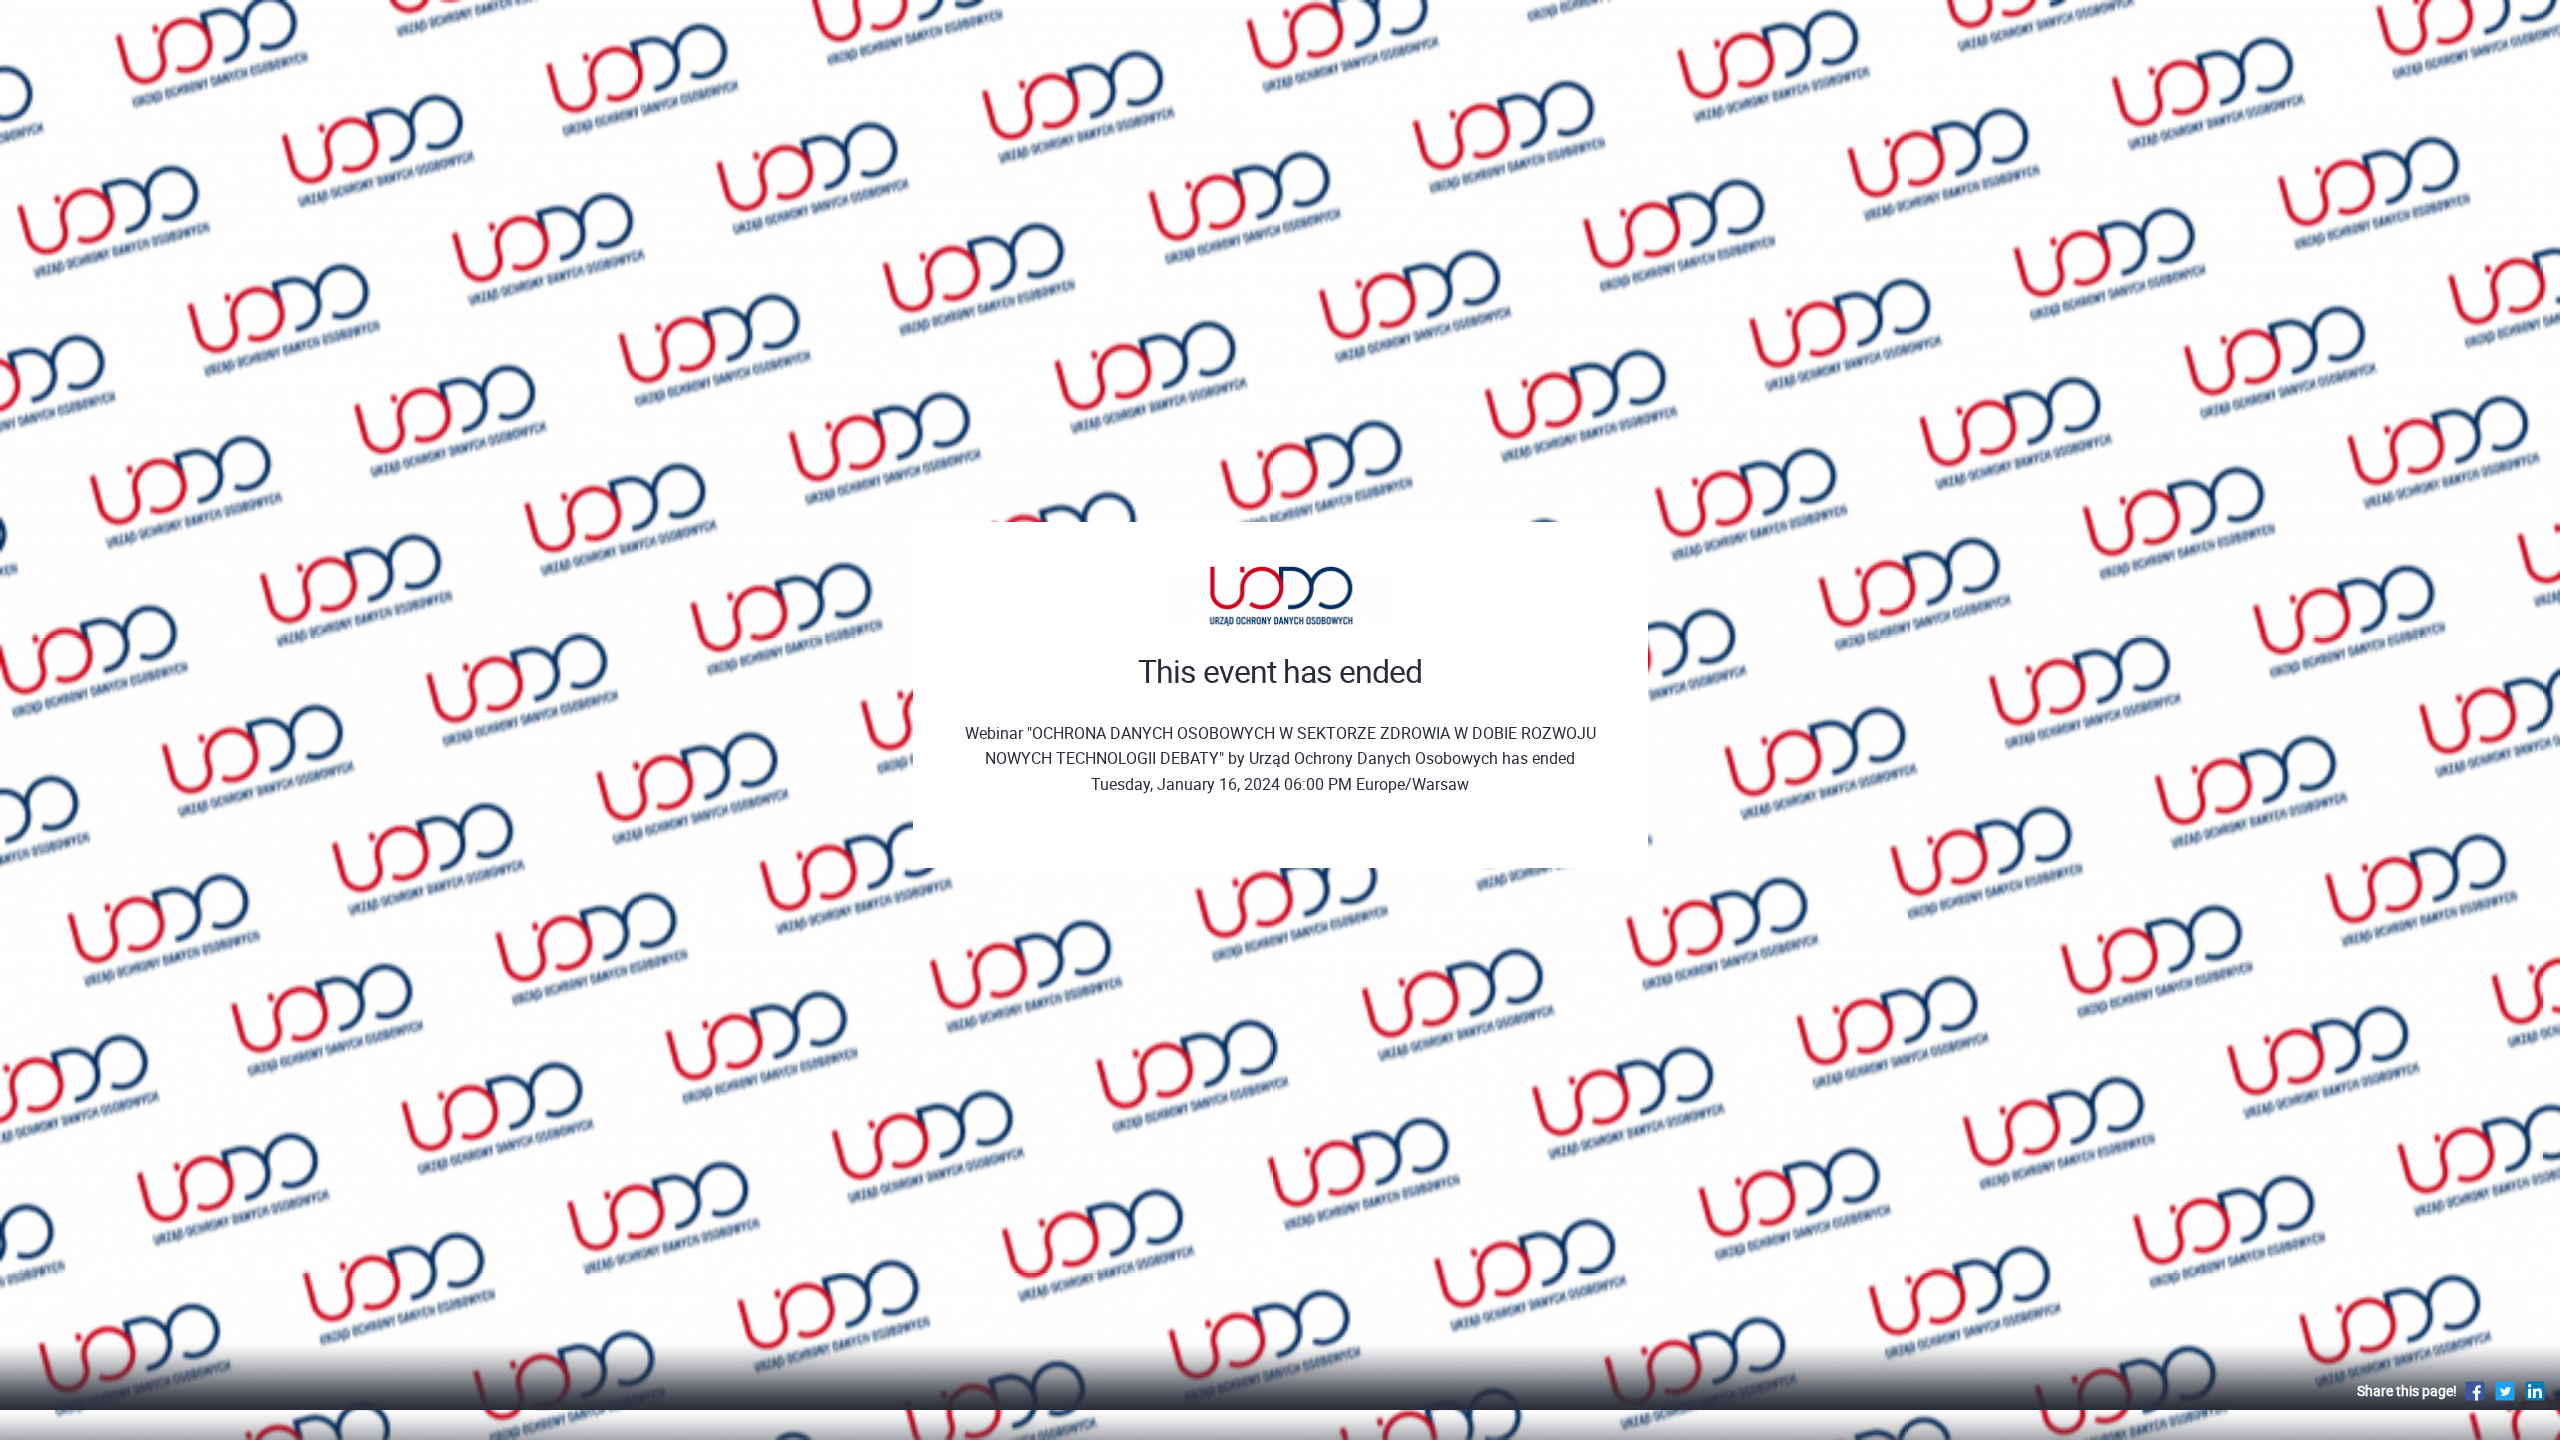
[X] (2505, 1390)
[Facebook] (2475, 1390)
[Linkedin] (2535, 1390)
